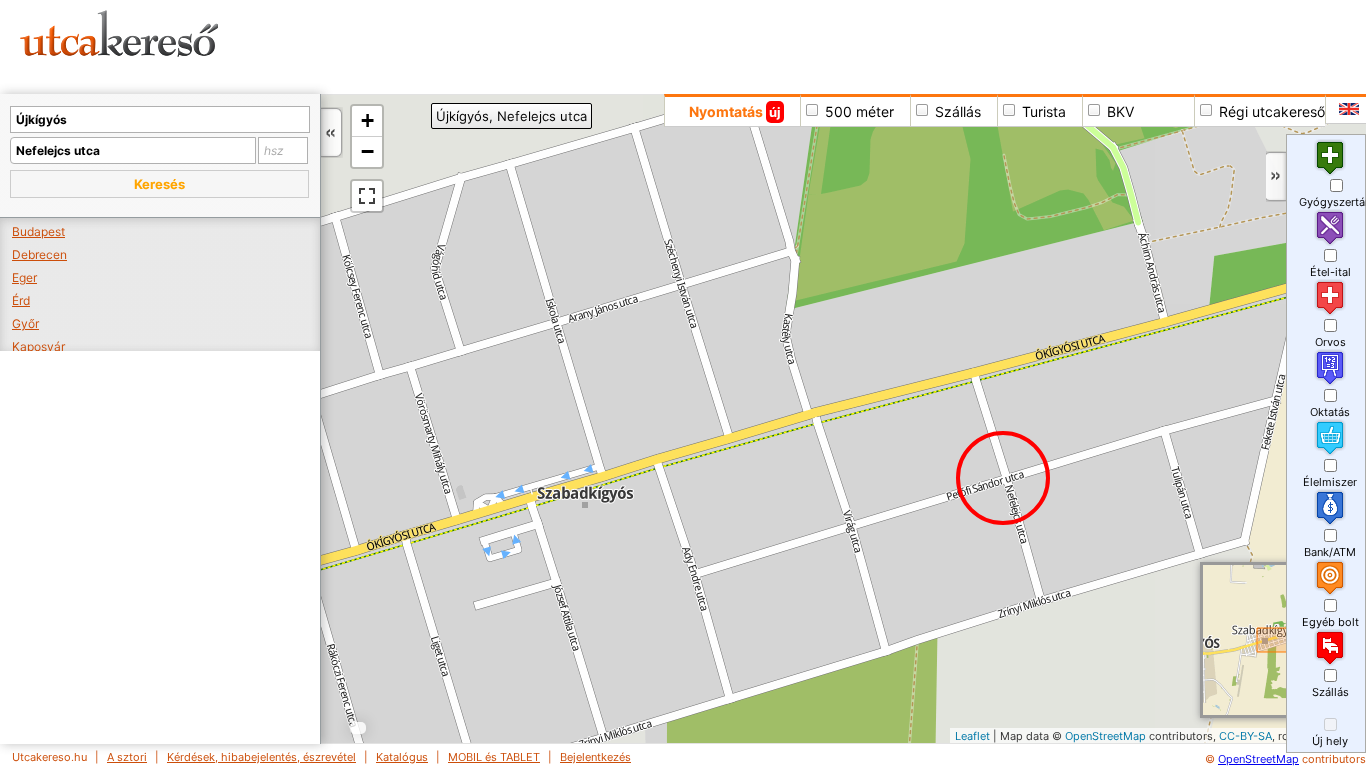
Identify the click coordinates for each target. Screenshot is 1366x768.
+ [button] (367, 120)
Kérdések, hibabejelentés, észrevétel (261, 757)
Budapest (38, 231)
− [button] (367, 151)
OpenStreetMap (1105, 736)
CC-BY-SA (1245, 736)
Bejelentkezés (595, 757)
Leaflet (972, 736)
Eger (24, 277)
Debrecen (39, 254)
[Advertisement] (765, 45)
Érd (21, 300)
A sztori (127, 757)
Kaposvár (38, 346)
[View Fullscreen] (367, 196)
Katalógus (402, 757)
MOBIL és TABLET (494, 757)
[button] (159, 184)
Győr (25, 323)
